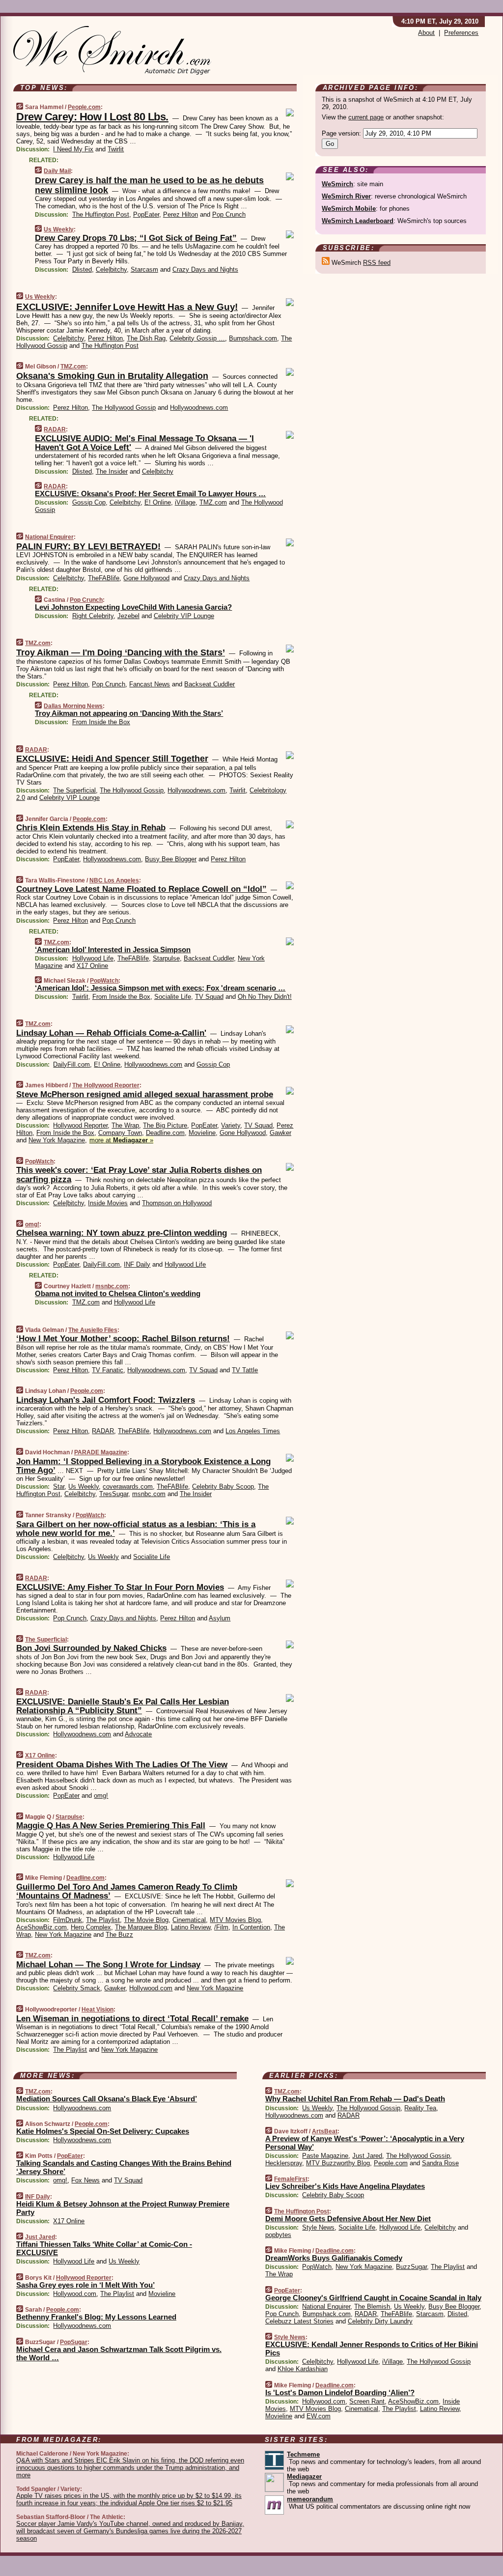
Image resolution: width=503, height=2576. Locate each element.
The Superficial (74, 790)
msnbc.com (112, 1286)
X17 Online (92, 966)
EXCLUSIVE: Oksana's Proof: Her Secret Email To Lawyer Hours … (150, 494)
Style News (318, 2227)
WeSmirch (337, 184)
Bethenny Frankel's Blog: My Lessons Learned (96, 2317)
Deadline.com (165, 1133)
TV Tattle (245, 1370)
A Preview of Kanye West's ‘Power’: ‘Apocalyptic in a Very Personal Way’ (365, 2143)
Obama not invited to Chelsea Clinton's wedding (118, 1293)
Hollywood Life (93, 958)
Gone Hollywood (146, 578)
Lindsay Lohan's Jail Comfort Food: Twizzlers (106, 1400)
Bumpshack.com (253, 338)
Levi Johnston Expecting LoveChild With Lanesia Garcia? (133, 607)
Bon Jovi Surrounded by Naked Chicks (91, 1648)
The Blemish (372, 2307)
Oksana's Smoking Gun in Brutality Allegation (112, 376)
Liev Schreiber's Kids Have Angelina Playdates (345, 2186)
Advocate (138, 1734)
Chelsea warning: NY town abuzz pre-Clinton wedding (122, 1233)
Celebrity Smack (77, 1988)
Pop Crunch (229, 214)
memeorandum (310, 2499)
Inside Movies (108, 1203)
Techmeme (303, 2454)
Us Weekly (59, 229)
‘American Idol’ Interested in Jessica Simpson (113, 949)
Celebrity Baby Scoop (223, 1486)
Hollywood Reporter (80, 1125)
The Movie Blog (146, 1920)
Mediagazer (304, 2477)
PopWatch (104, 981)
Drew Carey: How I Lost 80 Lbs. (92, 117)
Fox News (85, 2180)
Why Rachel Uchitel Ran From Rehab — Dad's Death (355, 2099)
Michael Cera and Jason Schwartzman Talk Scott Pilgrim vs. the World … (119, 2353)
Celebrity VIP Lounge (184, 616)
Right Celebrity (93, 616)
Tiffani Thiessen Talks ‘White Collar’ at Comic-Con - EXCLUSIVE (104, 2248)
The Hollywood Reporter (106, 1085)
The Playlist (103, 1920)
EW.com (319, 2416)
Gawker (280, 1133)
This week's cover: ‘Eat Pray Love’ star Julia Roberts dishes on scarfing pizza (139, 1175)
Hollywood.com (151, 1988)
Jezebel (128, 616)
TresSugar (114, 1494)
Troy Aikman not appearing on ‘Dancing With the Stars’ (129, 713)
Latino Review (191, 1927)
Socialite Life (173, 997)
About (426, 33)
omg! (32, 1224)
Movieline (202, 1133)
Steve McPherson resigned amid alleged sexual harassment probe (145, 1094)
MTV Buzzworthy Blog (338, 2163)
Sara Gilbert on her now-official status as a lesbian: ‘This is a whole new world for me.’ (136, 1529)
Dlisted (82, 269)
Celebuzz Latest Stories (299, 2321)
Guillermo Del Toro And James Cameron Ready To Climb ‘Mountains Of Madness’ (127, 1891)
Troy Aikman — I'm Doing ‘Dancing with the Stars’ (121, 652)
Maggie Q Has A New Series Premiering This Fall (111, 1826)
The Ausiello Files (93, 1330)
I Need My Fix (73, 149)
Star (59, 1486)
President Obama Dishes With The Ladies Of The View (122, 1765)
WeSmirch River (346, 196)
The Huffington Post (101, 214)
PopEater (146, 214)
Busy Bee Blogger (171, 859)
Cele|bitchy (111, 269)
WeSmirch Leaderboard (358, 221)
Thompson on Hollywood (177, 1203)
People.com (84, 107)
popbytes (278, 2235)
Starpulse (166, 958)
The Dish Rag (146, 338)
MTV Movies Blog (235, 1920)
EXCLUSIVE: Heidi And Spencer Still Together (112, 759)
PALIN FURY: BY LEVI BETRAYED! (88, 546)
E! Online (158, 502)
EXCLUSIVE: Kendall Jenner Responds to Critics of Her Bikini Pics (372, 2349)
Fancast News (150, 684)
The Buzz (119, 1935)
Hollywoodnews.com (199, 408)
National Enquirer (49, 537)
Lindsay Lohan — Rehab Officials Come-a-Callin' (111, 1033)
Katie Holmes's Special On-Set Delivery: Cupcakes (103, 2131)
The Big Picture (165, 1125)
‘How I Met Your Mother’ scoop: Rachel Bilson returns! (123, 1339)
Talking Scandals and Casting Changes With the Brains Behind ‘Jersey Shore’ (124, 2167)
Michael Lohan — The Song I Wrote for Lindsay (108, 1965)
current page (366, 117)
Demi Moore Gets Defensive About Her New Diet (348, 2219)
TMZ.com (73, 367)
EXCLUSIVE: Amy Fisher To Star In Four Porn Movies (120, 1587)
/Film (221, 1927)
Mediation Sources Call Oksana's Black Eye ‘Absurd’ (107, 2099)
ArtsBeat (325, 2131)
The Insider (112, 471)
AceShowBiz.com (42, 1927)
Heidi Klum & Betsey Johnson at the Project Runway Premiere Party (123, 2208)
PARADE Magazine (101, 1452)
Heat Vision (98, 2010)
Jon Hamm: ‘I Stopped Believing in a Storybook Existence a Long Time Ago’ (143, 1466)
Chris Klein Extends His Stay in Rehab (91, 828)
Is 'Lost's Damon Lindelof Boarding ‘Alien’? (340, 2392)
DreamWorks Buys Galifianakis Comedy (334, 2258)
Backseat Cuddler (210, 684)
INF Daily (137, 1264)
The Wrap (125, 1125)
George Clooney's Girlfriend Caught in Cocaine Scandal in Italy (373, 2298)
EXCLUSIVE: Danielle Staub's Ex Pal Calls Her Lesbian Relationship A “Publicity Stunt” (123, 1706)
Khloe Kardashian (303, 2369)
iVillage (185, 502)
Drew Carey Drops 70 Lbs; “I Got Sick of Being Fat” (136, 238)
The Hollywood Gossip (124, 408)
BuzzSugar (411, 2267)
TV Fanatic (108, 1370)
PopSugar (74, 2342)
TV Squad (209, 997)
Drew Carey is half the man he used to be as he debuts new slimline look (149, 185)
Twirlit (116, 149)
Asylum (220, 1618)
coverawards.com (128, 1486)
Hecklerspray (284, 2163)
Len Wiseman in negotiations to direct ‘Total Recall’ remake (132, 2019)
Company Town (120, 1133)
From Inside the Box (101, 722)
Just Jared (40, 2237)
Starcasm (144, 269)
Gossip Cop (89, 502)
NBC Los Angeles (114, 880)
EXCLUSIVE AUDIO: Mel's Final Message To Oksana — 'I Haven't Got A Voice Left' (144, 443)
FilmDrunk (68, 1920)
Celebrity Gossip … (197, 338)
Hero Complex (91, 1927)
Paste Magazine (325, 2156)
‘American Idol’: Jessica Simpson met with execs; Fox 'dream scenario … (160, 988)
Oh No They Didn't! (265, 997)
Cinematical (189, 1920)
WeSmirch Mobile (349, 209)
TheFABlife (104, 578)
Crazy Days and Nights (205, 269)
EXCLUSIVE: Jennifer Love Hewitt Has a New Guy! (127, 307)
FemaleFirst (291, 2179)
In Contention (251, 1927)
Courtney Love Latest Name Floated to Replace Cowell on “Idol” (141, 889)
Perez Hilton (181, 214)
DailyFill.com (71, 1064)
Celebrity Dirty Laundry (380, 2321)
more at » (121, 1140)
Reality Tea (420, 2108)
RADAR (55, 429)
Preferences (461, 33)
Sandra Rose (440, 2163)
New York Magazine (57, 1140)
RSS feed (377, 263)
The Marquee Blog (141, 1927)
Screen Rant (367, 2401)
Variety (231, 1125)
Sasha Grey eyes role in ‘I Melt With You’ (85, 2285)
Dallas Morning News (73, 706)
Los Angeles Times (253, 1431)
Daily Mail (57, 171)
